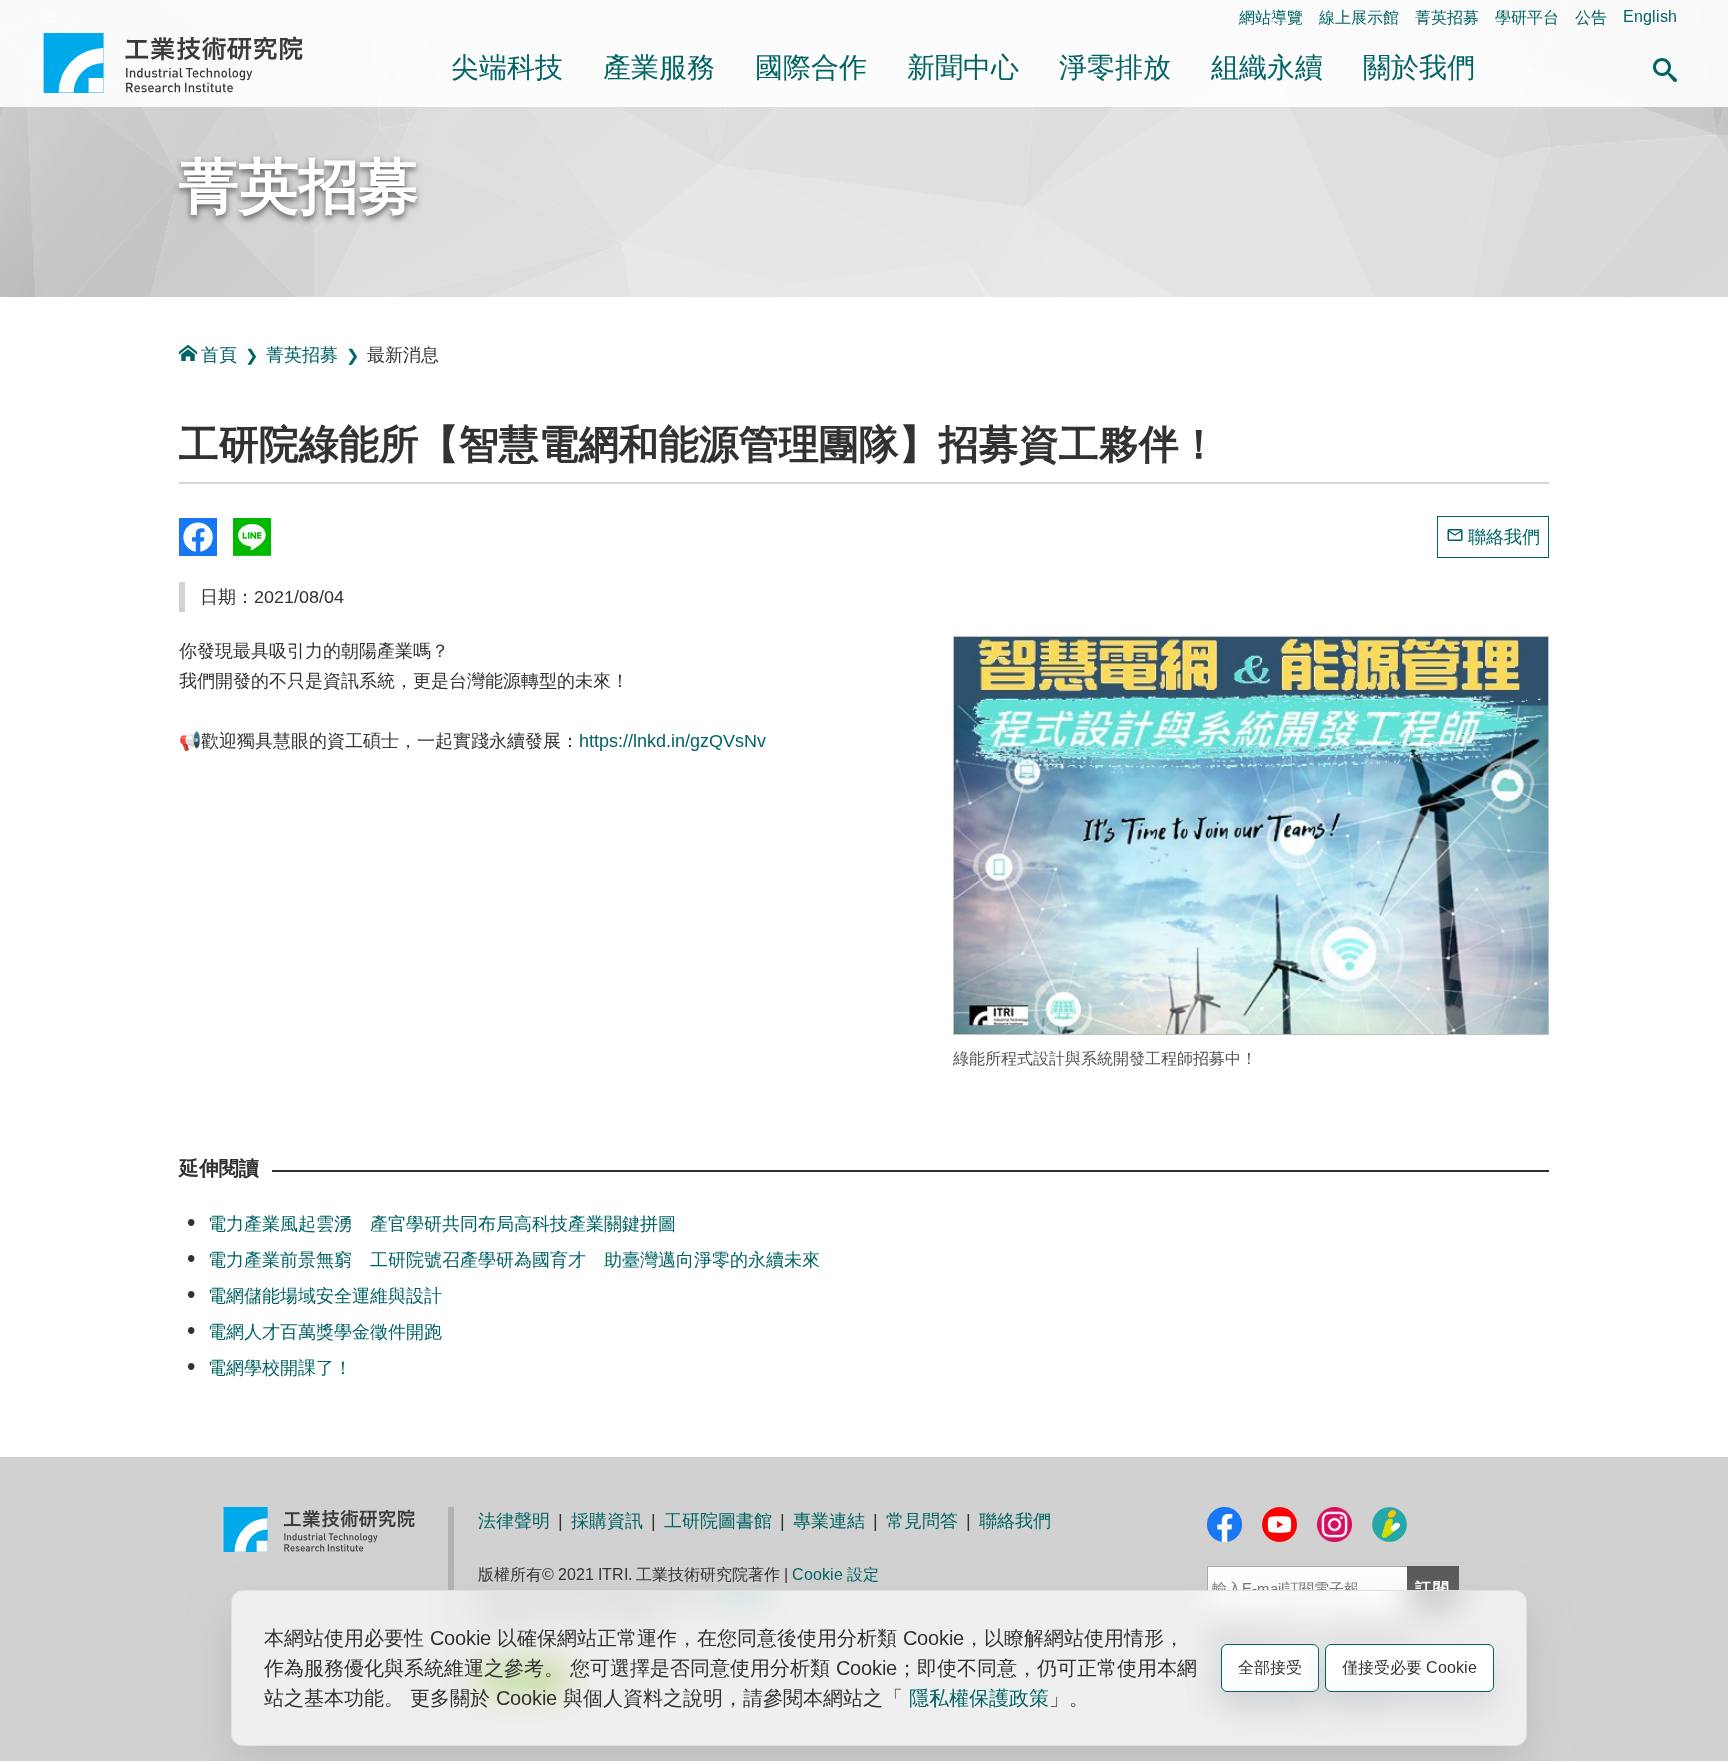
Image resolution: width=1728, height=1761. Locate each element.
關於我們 (1419, 67)
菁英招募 (1447, 17)
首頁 (219, 355)
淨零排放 (1115, 67)
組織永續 (1267, 67)
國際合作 (811, 67)
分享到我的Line (252, 537)
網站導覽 (1271, 17)
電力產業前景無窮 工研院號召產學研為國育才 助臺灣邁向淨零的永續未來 (514, 1260)
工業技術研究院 (187, 63)
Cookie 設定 (835, 1574)
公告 (1591, 17)
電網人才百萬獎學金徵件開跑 (325, 1332)
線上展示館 (1359, 17)
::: (49, 16)
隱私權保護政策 (979, 1698)
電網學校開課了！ (280, 1368)
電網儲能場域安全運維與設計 (325, 1296)
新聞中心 (963, 67)
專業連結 (829, 1521)
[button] (1665, 67)
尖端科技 (507, 67)
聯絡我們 (1504, 537)
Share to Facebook (198, 537)
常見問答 (922, 1521)
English (1650, 16)
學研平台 (1527, 17)
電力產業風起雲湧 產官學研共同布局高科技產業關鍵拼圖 (442, 1224)
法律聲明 (514, 1521)
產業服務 (659, 67)
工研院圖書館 (718, 1521)
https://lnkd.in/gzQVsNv (672, 741)
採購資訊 (607, 1521)
